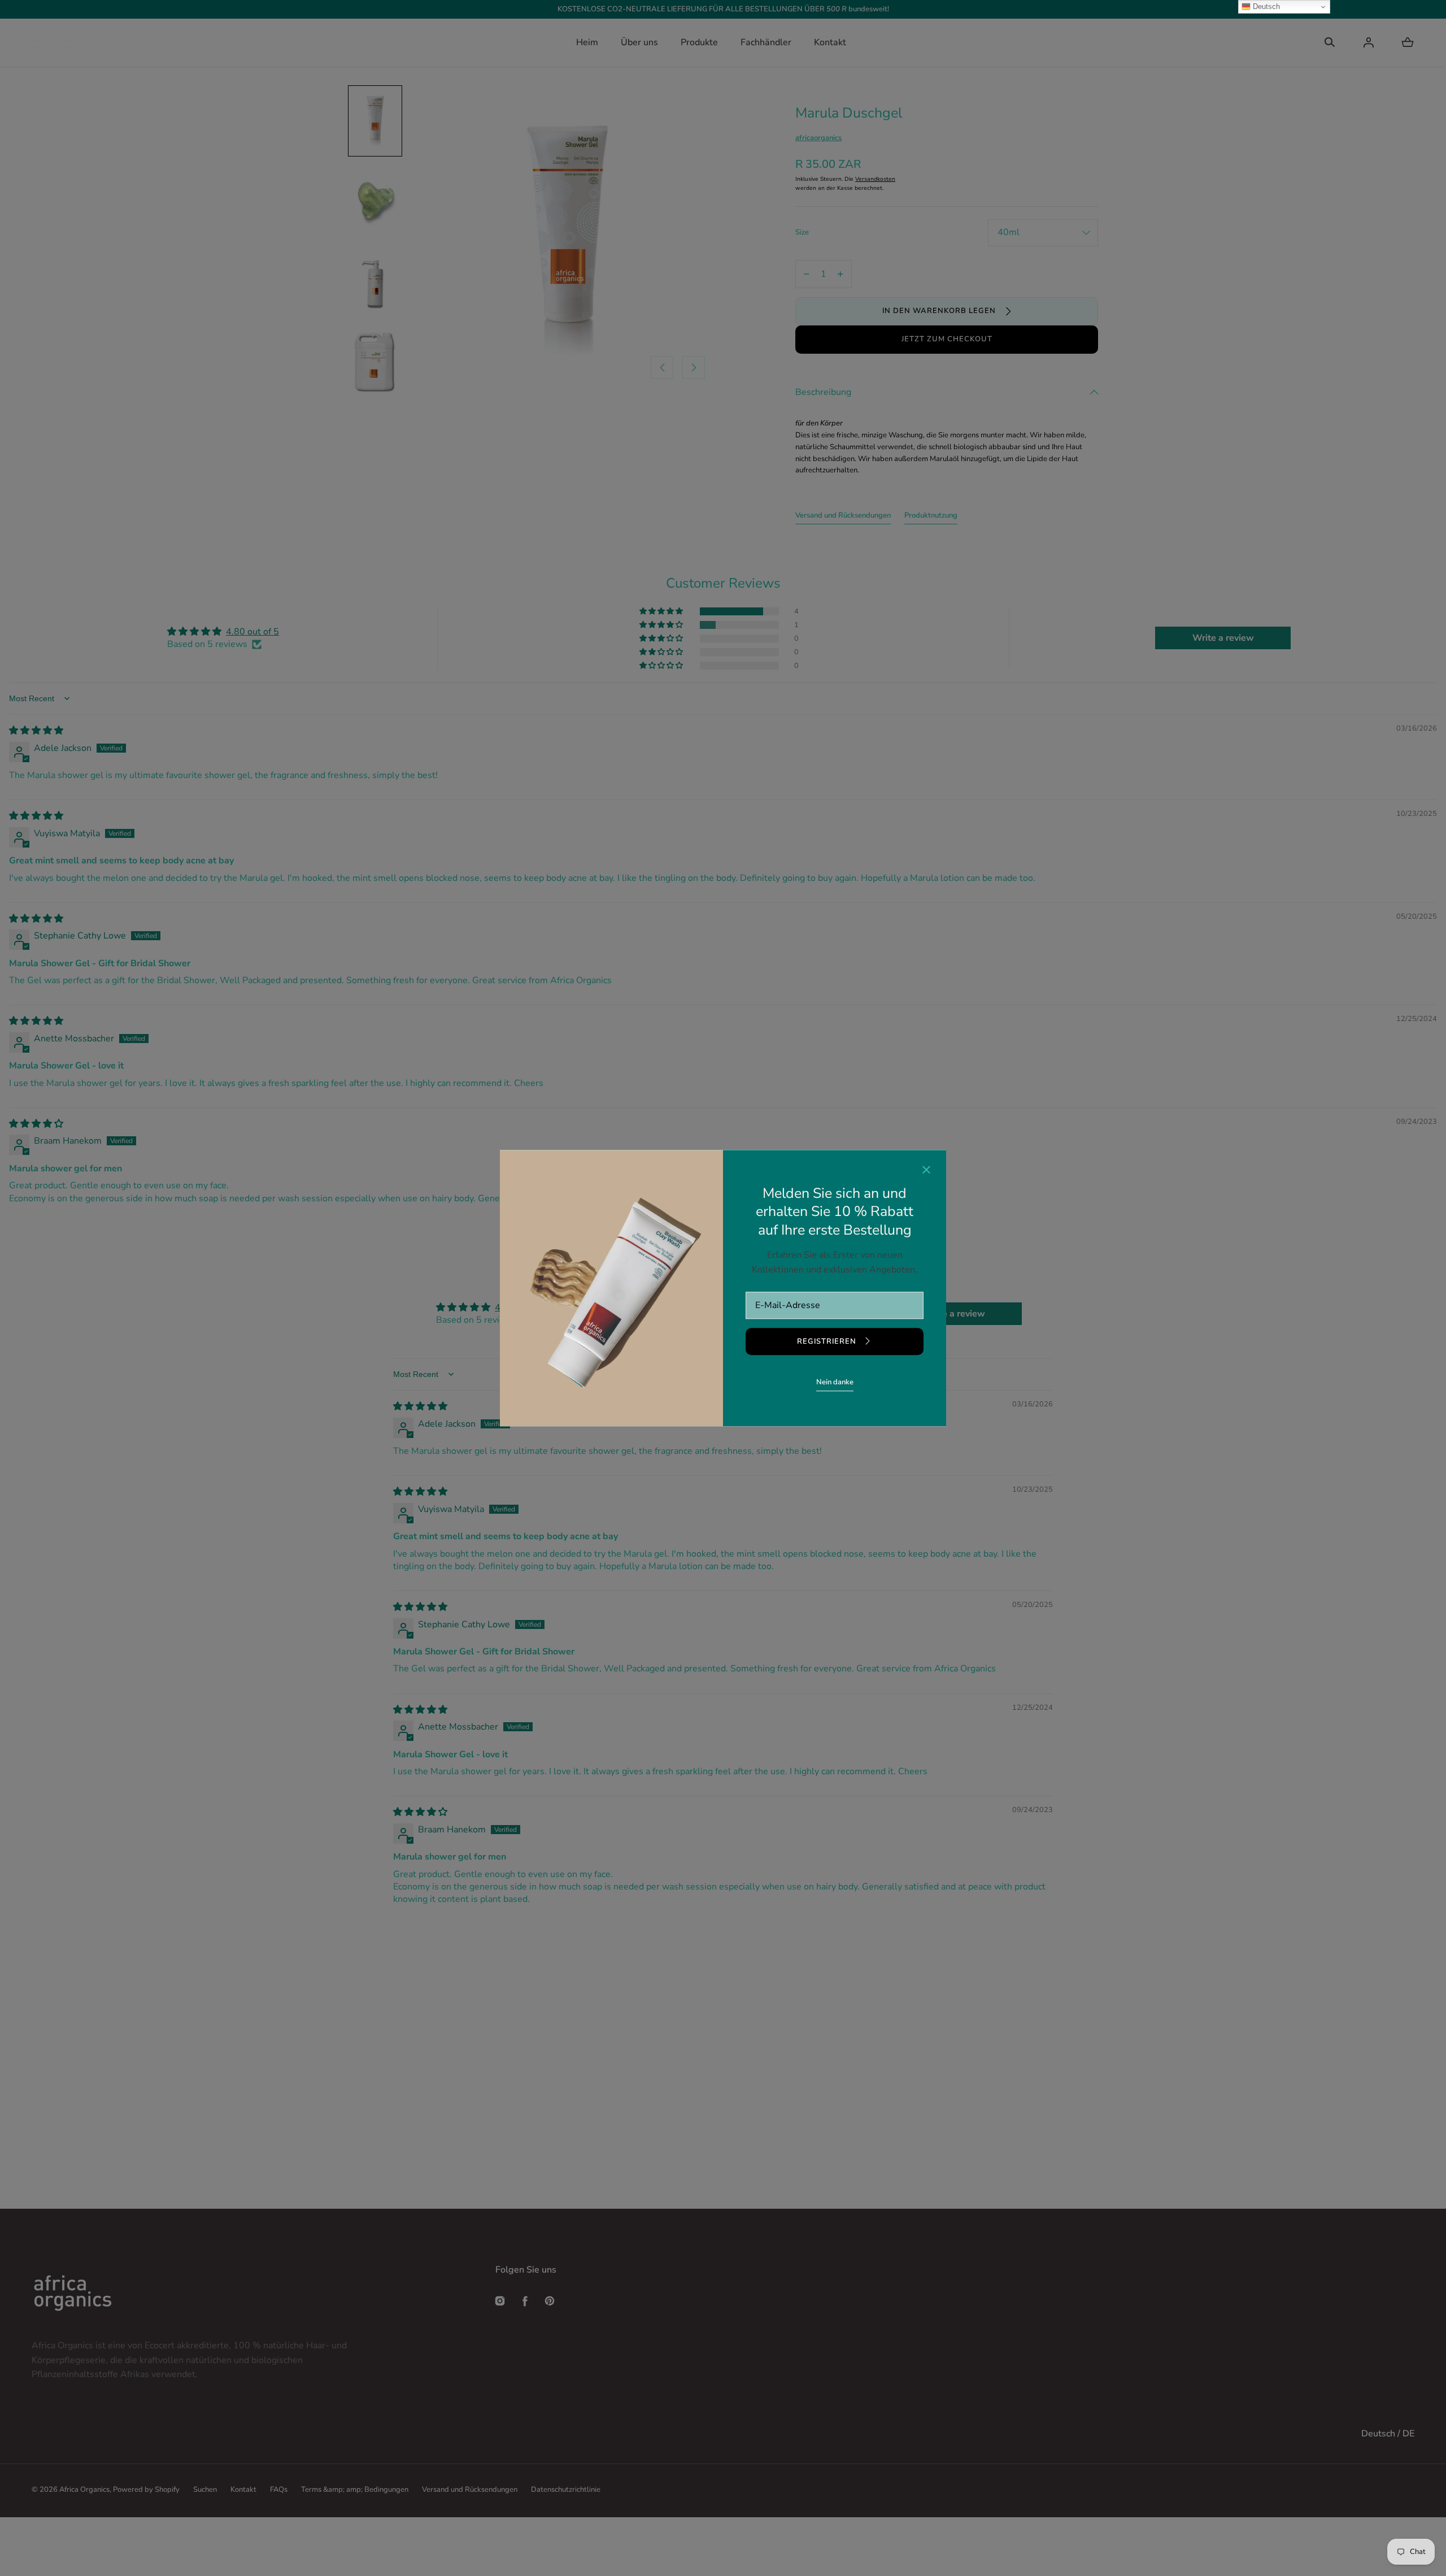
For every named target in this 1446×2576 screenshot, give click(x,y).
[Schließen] (926, 1171)
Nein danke (835, 1382)
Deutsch (1265, 6)
